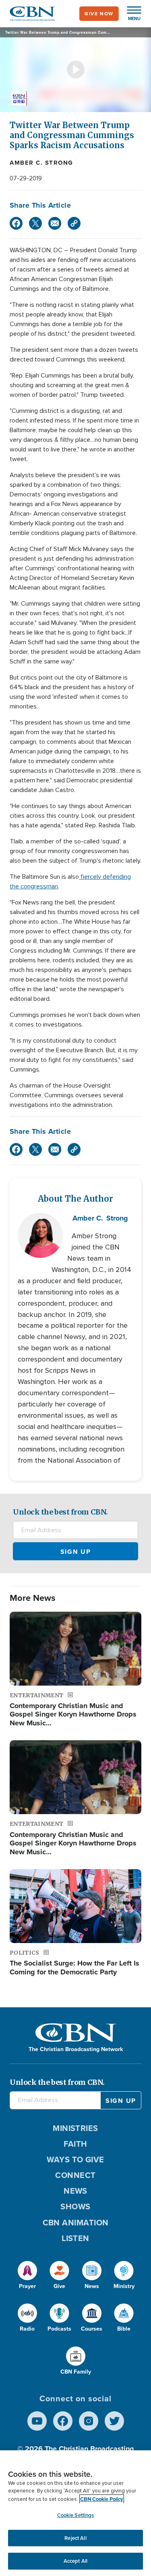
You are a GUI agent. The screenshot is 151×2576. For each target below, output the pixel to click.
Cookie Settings (76, 2515)
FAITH (75, 2144)
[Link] (74, 223)
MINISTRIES (75, 2128)
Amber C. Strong (41, 163)
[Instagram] (89, 2421)
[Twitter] (35, 223)
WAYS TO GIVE (75, 2160)
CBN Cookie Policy (102, 2499)
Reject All (75, 2538)
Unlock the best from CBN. (60, 1512)
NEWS (75, 2191)
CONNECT (75, 2175)
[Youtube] (37, 2421)
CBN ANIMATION (76, 2223)
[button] (130, 14)
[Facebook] (16, 223)
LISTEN (75, 2238)
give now (99, 14)
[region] (75, 2513)
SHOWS (75, 2207)
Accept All (75, 2561)
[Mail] (55, 223)
